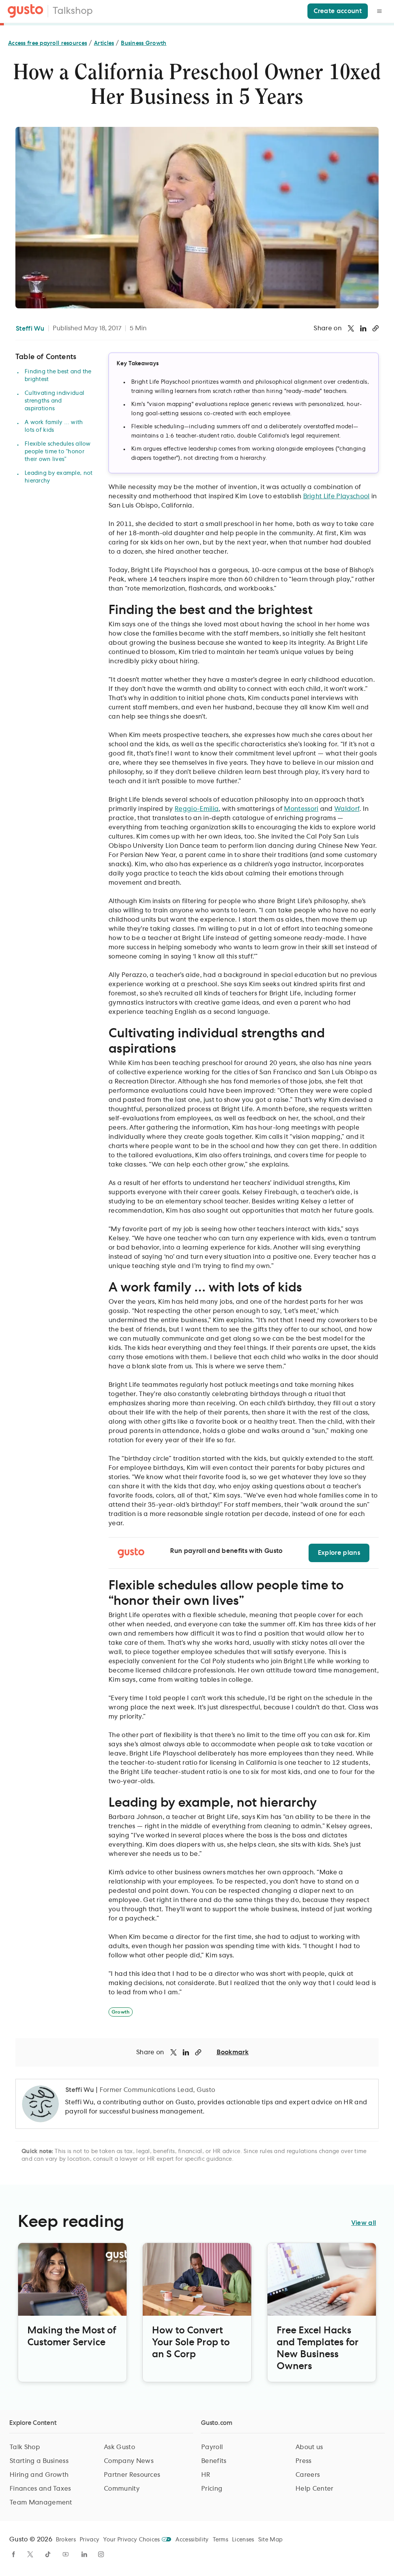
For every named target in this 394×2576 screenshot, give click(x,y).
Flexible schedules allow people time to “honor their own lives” (58, 452)
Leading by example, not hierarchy (58, 477)
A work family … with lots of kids (54, 426)
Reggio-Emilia (197, 809)
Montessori (301, 809)
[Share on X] (351, 328)
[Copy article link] (376, 328)
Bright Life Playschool (336, 496)
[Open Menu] (379, 11)
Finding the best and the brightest (58, 376)
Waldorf (347, 809)
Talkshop (73, 11)
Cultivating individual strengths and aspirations (54, 401)
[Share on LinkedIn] (363, 328)
